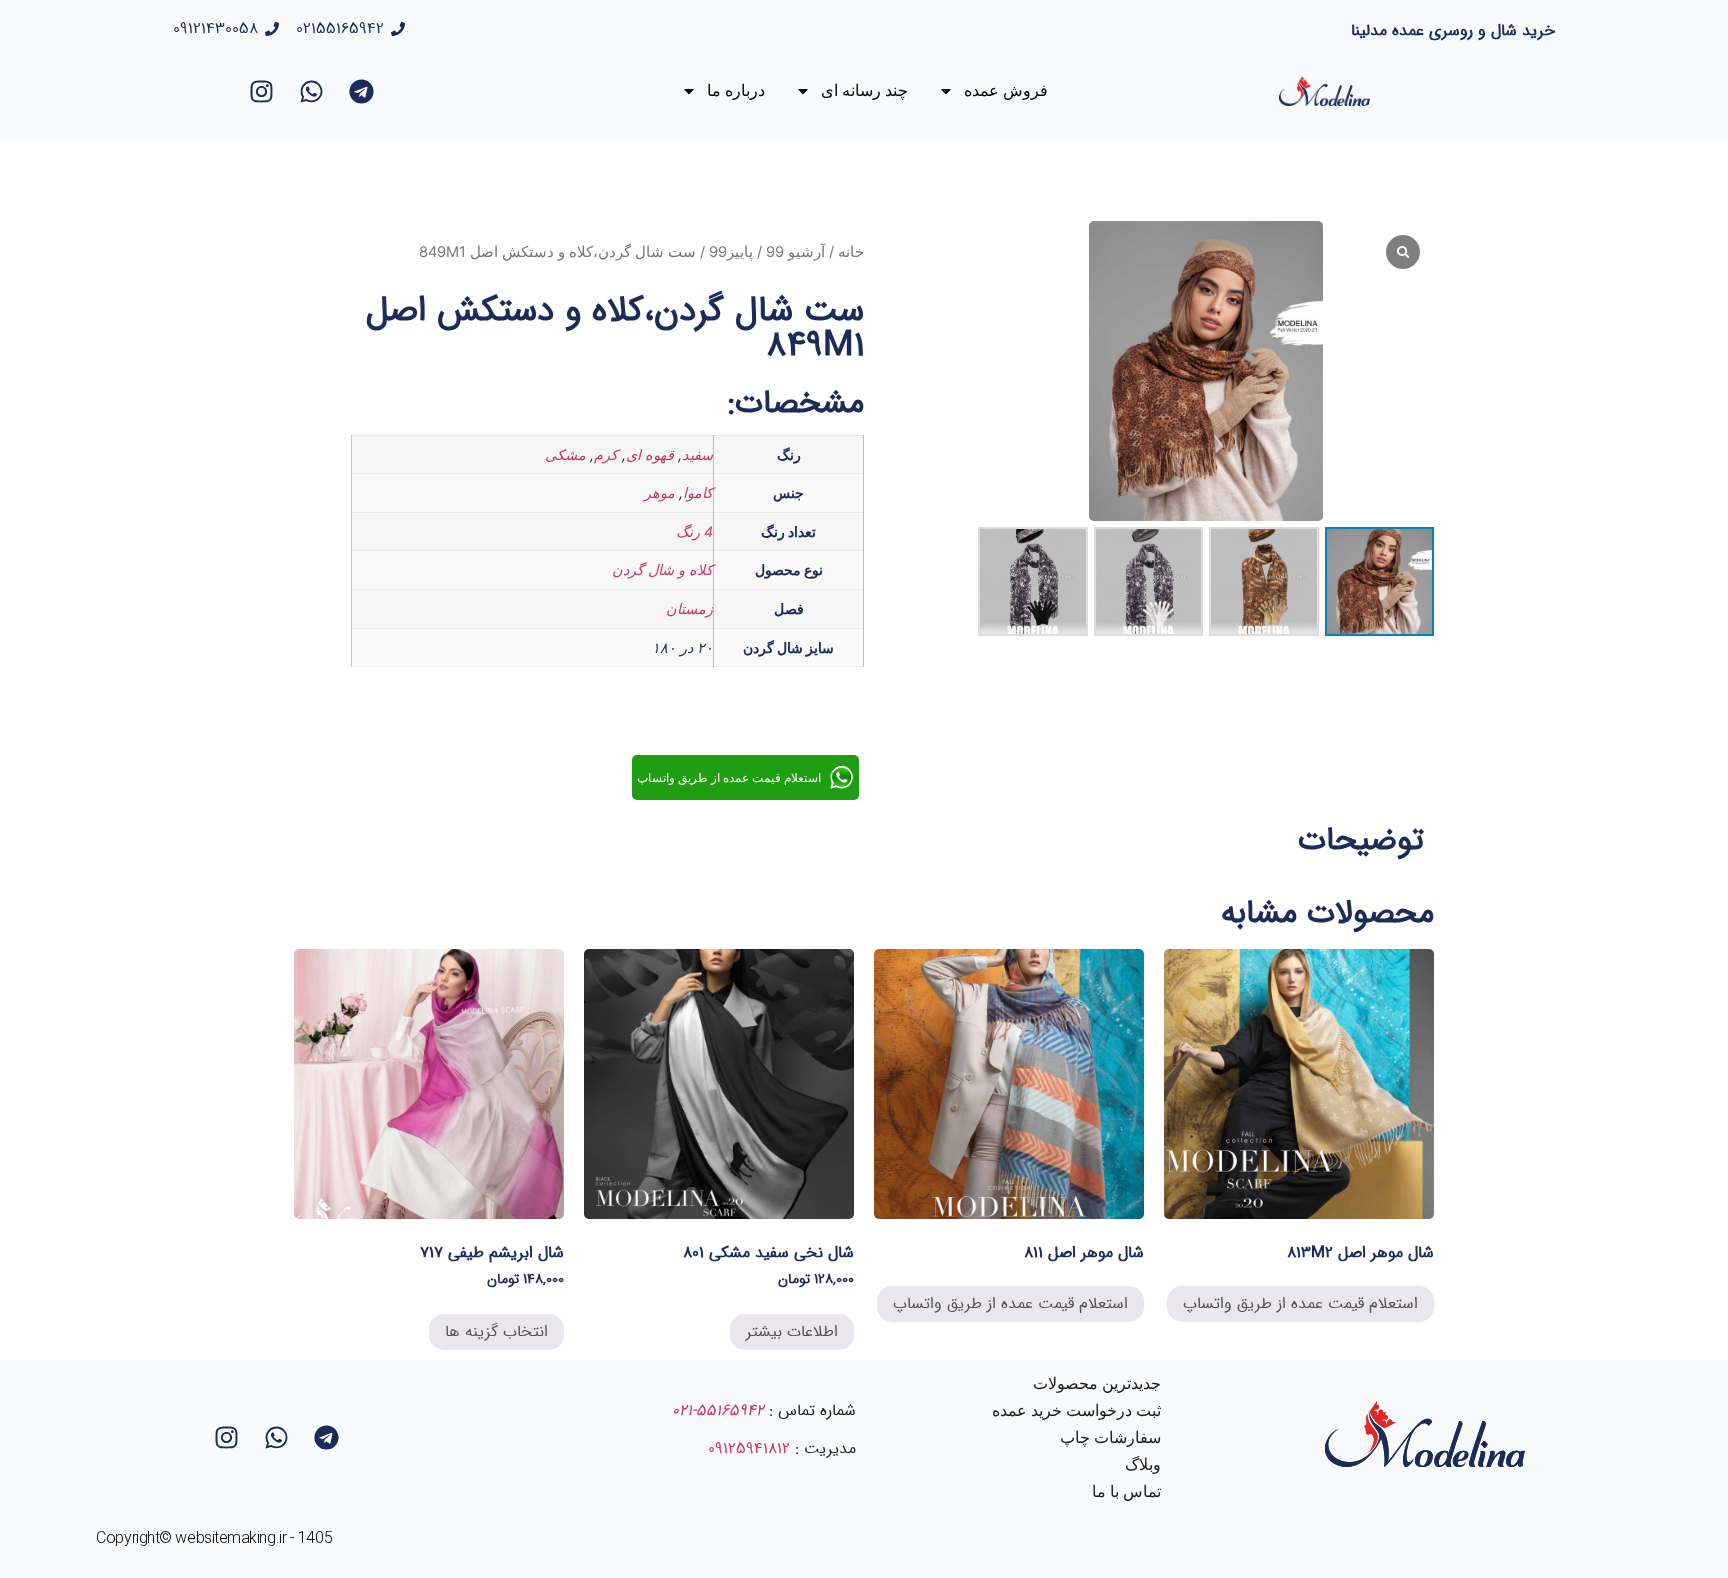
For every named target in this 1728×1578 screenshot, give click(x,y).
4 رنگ (694, 531)
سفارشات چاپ (1110, 1437)
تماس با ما (1126, 1491)
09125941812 (749, 1448)
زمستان (689, 608)
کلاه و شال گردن (662, 569)
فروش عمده (1006, 90)
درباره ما (736, 90)
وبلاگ (1143, 1464)
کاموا (698, 492)
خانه (851, 252)
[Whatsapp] (311, 91)
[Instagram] (261, 91)
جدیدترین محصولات (1097, 1383)
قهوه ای (650, 454)
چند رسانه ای (864, 90)
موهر (659, 492)
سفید (697, 454)
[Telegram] (361, 91)
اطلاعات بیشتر (792, 1331)
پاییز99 (731, 252)
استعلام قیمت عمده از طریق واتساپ (1300, 1303)
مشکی (565, 454)
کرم (606, 454)
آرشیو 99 (795, 252)
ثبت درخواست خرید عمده (1076, 1410)
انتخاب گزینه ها (496, 1331)
